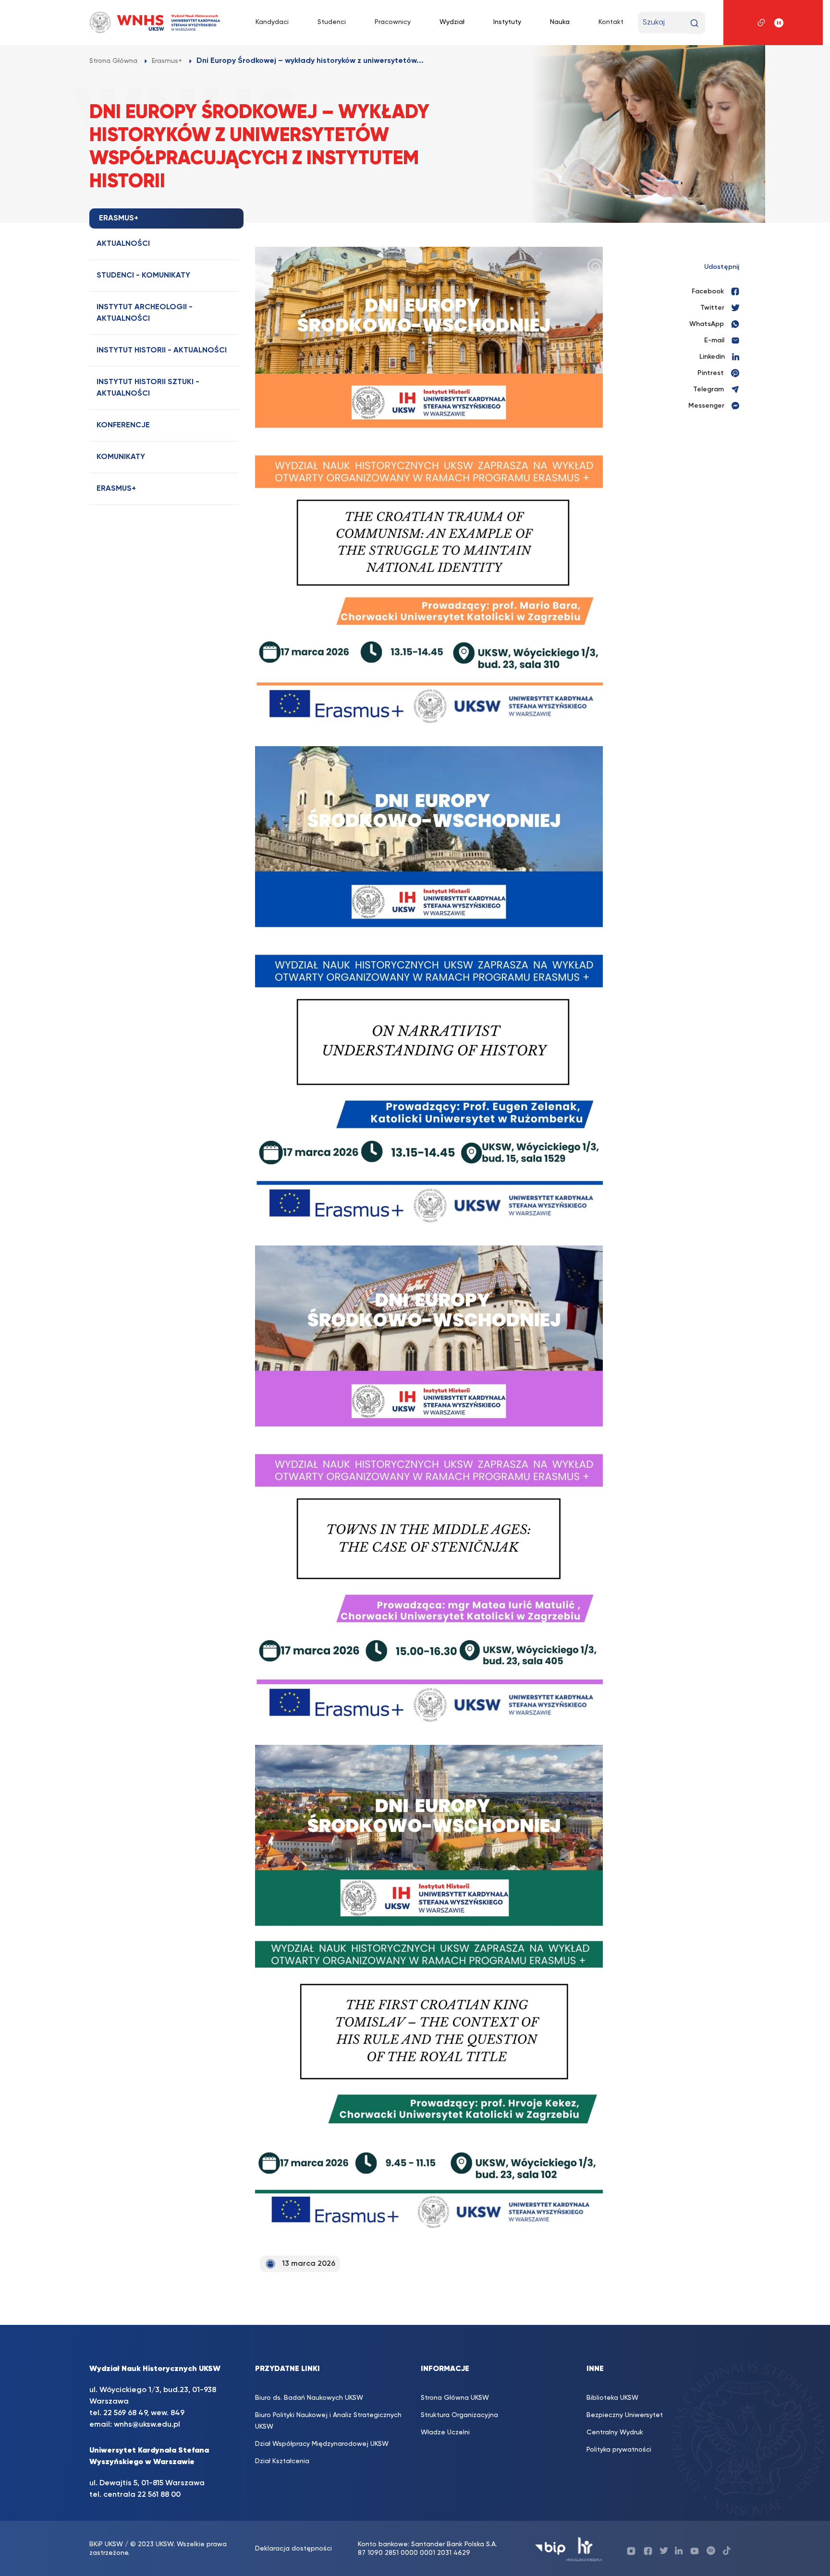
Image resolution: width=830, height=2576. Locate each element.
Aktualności (123, 244)
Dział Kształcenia (282, 2461)
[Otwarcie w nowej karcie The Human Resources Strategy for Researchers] (584, 2548)
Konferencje (123, 425)
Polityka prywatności (619, 2450)
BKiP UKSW (106, 2544)
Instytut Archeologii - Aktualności (145, 313)
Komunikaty (121, 457)
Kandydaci (272, 22)
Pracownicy (393, 22)
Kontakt (611, 22)
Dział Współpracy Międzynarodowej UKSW (322, 2444)
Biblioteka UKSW (612, 2398)
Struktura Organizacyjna (459, 2415)
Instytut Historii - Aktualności (162, 351)
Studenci (332, 22)
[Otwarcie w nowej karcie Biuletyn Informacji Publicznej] (550, 2548)
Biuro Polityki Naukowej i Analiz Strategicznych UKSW (328, 2421)
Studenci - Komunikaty (143, 276)
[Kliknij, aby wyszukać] (694, 23)
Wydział (452, 22)
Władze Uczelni (445, 2432)
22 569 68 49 (125, 2413)
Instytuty (507, 22)
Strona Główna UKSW (455, 2398)
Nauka (560, 22)
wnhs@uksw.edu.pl (147, 2425)
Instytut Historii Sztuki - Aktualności (148, 388)
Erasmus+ (116, 489)
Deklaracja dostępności (293, 2549)
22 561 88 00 (159, 2495)
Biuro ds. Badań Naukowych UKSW (309, 2398)
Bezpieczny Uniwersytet (625, 2415)
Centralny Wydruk (615, 2432)
